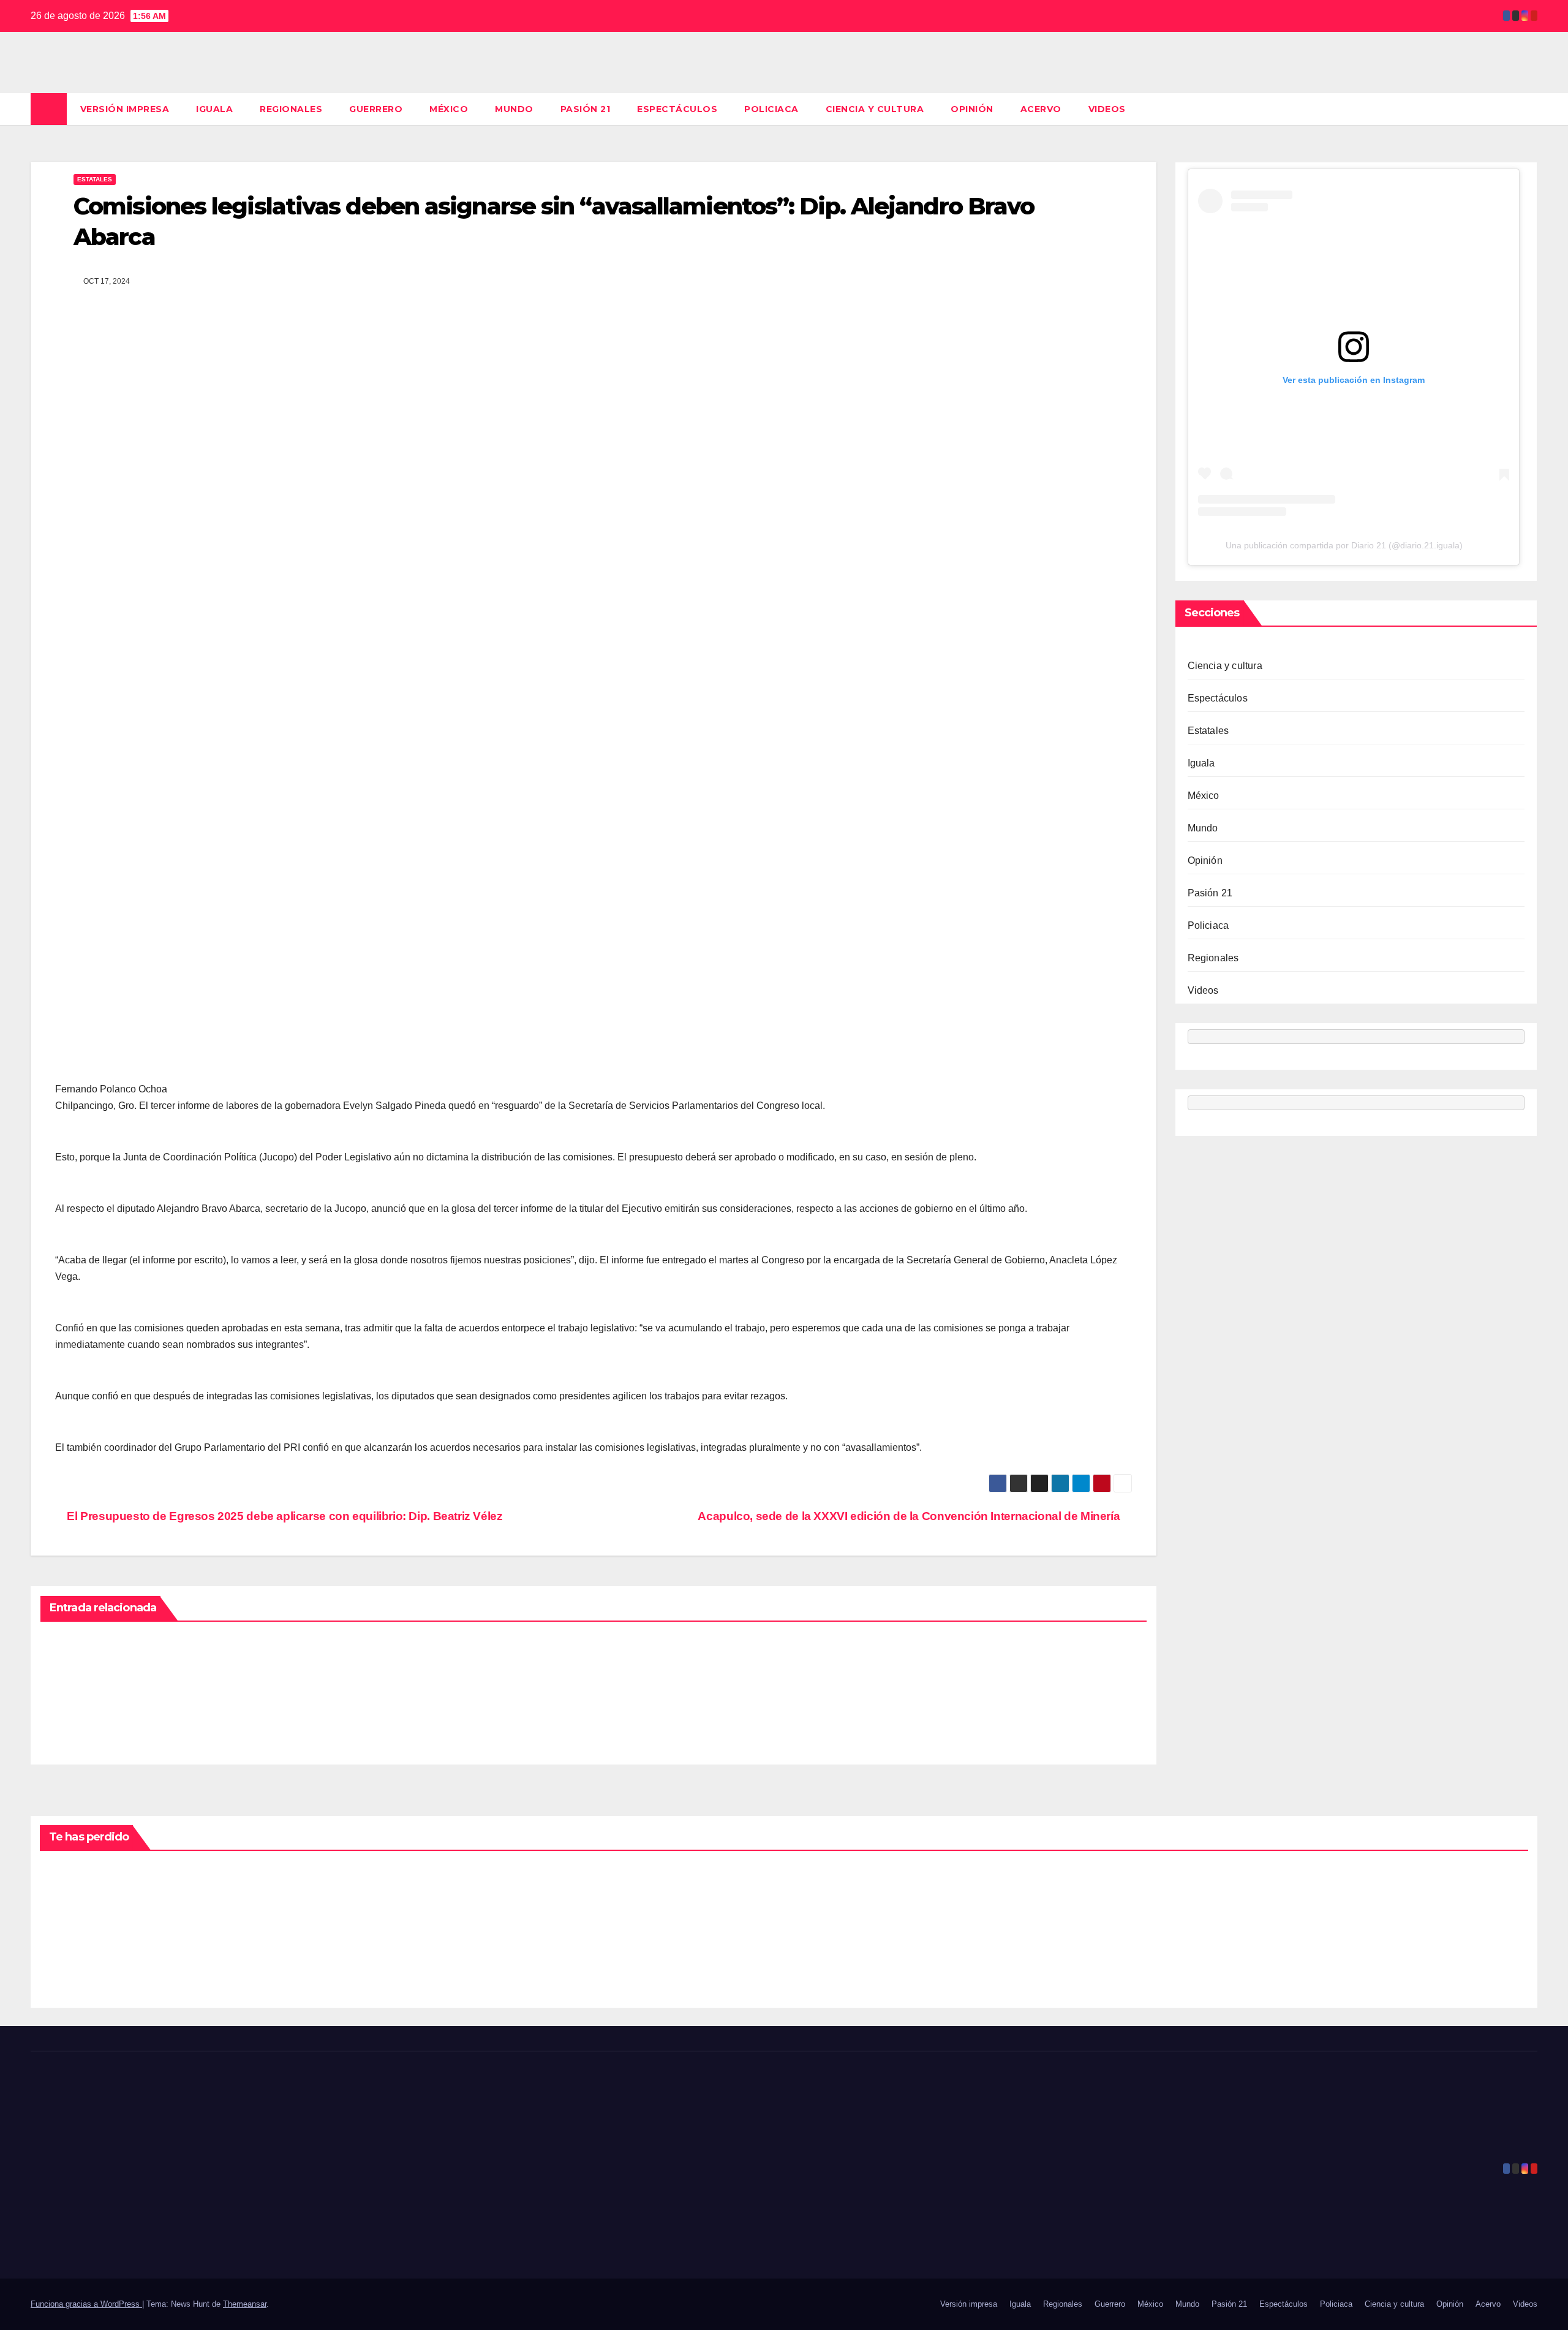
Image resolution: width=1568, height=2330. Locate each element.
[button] (1529, 109)
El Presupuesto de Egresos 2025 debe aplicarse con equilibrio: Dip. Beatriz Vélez (284, 1516)
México (449, 109)
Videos (1107, 109)
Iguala (214, 109)
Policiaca (771, 109)
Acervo (1041, 109)
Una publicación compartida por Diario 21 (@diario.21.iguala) (1344, 545)
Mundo (514, 109)
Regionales (291, 109)
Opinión (972, 109)
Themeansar (245, 2304)
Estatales (95, 179)
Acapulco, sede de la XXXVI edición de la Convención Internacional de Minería (910, 1516)
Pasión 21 (586, 109)
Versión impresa (125, 109)
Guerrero (376, 109)
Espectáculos (677, 109)
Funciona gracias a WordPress (86, 2304)
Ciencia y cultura (875, 109)
